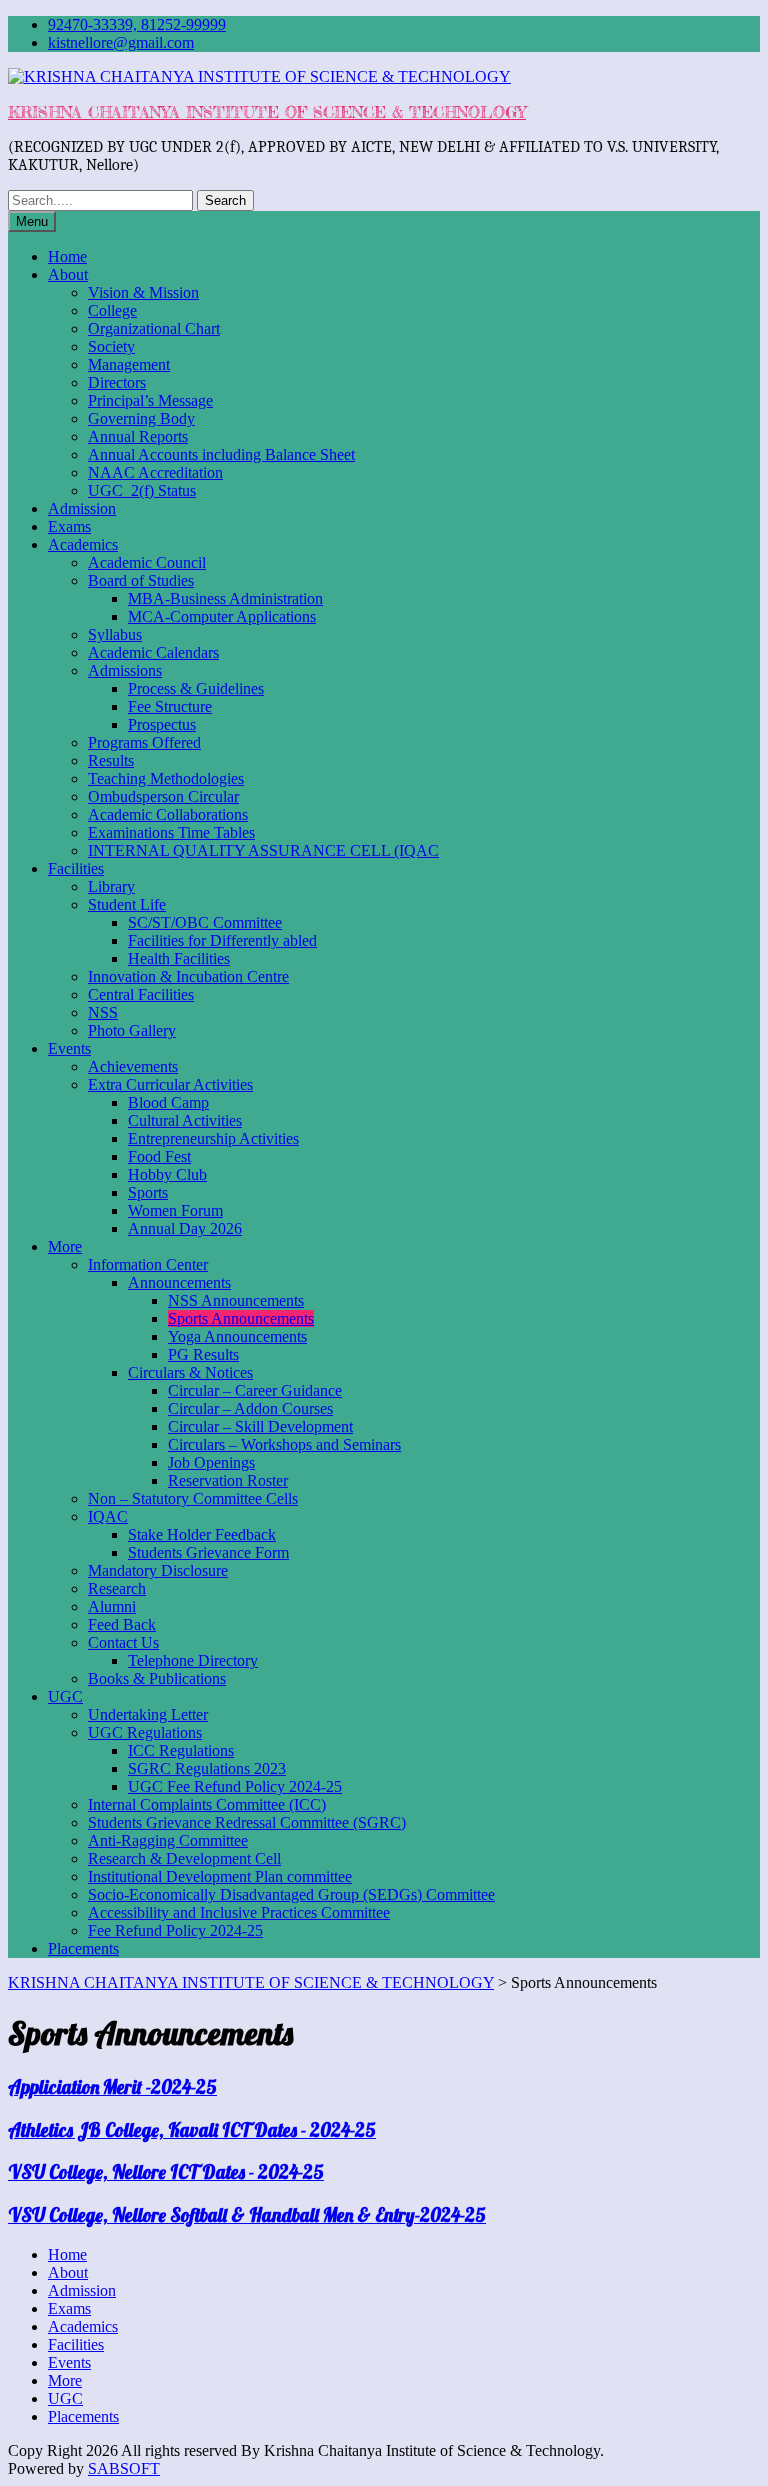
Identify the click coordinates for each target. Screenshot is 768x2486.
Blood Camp (168, 1102)
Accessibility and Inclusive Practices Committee (239, 1912)
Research (117, 1588)
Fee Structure (170, 706)
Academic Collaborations (168, 814)
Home (67, 256)
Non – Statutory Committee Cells (193, 1498)
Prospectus (162, 724)
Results (111, 760)
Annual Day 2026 (185, 1228)
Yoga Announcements (237, 1336)
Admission (82, 508)
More (65, 1246)
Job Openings (211, 1462)
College (112, 310)
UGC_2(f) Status (142, 490)
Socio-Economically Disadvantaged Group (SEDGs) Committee (291, 1894)
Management (129, 364)
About (68, 274)
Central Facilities (141, 994)
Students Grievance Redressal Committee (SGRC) (247, 1822)
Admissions (125, 670)
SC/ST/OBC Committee (205, 922)
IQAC (108, 1516)
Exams (69, 526)
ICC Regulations (181, 1750)
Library (111, 886)
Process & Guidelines (196, 688)
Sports (148, 1192)
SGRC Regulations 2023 (207, 1768)
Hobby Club (167, 1174)
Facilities (76, 868)
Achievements (133, 1066)
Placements (83, 1948)
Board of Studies (141, 580)
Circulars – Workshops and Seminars (284, 1444)
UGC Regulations (145, 1732)
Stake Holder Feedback (202, 1534)
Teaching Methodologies (166, 778)
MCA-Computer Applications (222, 616)
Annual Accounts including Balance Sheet (221, 454)
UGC (65, 1696)
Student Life (127, 904)
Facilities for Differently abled (222, 940)
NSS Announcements (236, 1300)
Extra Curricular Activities (170, 1084)
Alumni (112, 1606)
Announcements (179, 1282)
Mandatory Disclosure (158, 1570)
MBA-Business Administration (225, 598)
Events (69, 1048)
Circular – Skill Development (260, 1426)
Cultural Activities (185, 1120)
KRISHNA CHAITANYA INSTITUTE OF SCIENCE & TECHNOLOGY (267, 112)
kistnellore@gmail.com (121, 42)
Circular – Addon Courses (250, 1408)
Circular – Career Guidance (255, 1390)
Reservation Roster (228, 1480)
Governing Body (141, 418)
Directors (117, 382)
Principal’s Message (150, 400)
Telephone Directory (193, 1660)
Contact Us (123, 1642)
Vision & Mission (143, 292)
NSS (103, 1012)
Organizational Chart (154, 328)
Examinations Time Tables (171, 832)
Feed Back (122, 1624)
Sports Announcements (241, 1318)
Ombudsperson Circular (163, 796)
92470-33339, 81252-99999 (137, 24)
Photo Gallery (132, 1030)
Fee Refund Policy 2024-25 (175, 1930)
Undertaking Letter (148, 1714)
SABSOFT (124, 2468)
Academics (83, 544)
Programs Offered (144, 742)
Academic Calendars (153, 652)
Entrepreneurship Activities (213, 1138)
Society (111, 346)
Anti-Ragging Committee (168, 1840)
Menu (32, 221)
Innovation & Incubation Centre (188, 976)
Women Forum (175, 1210)
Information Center (148, 1264)
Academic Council (147, 562)
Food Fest (159, 1156)
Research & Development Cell (184, 1858)
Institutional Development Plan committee (220, 1876)
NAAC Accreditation (155, 472)
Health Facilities (179, 958)
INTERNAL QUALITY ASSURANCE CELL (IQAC (263, 850)
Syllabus (115, 634)
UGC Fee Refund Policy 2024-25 (235, 1786)
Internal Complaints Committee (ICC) (207, 1804)
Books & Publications (157, 1678)
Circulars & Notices (190, 1372)
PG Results (203, 1354)
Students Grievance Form (208, 1552)
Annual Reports (138, 436)
